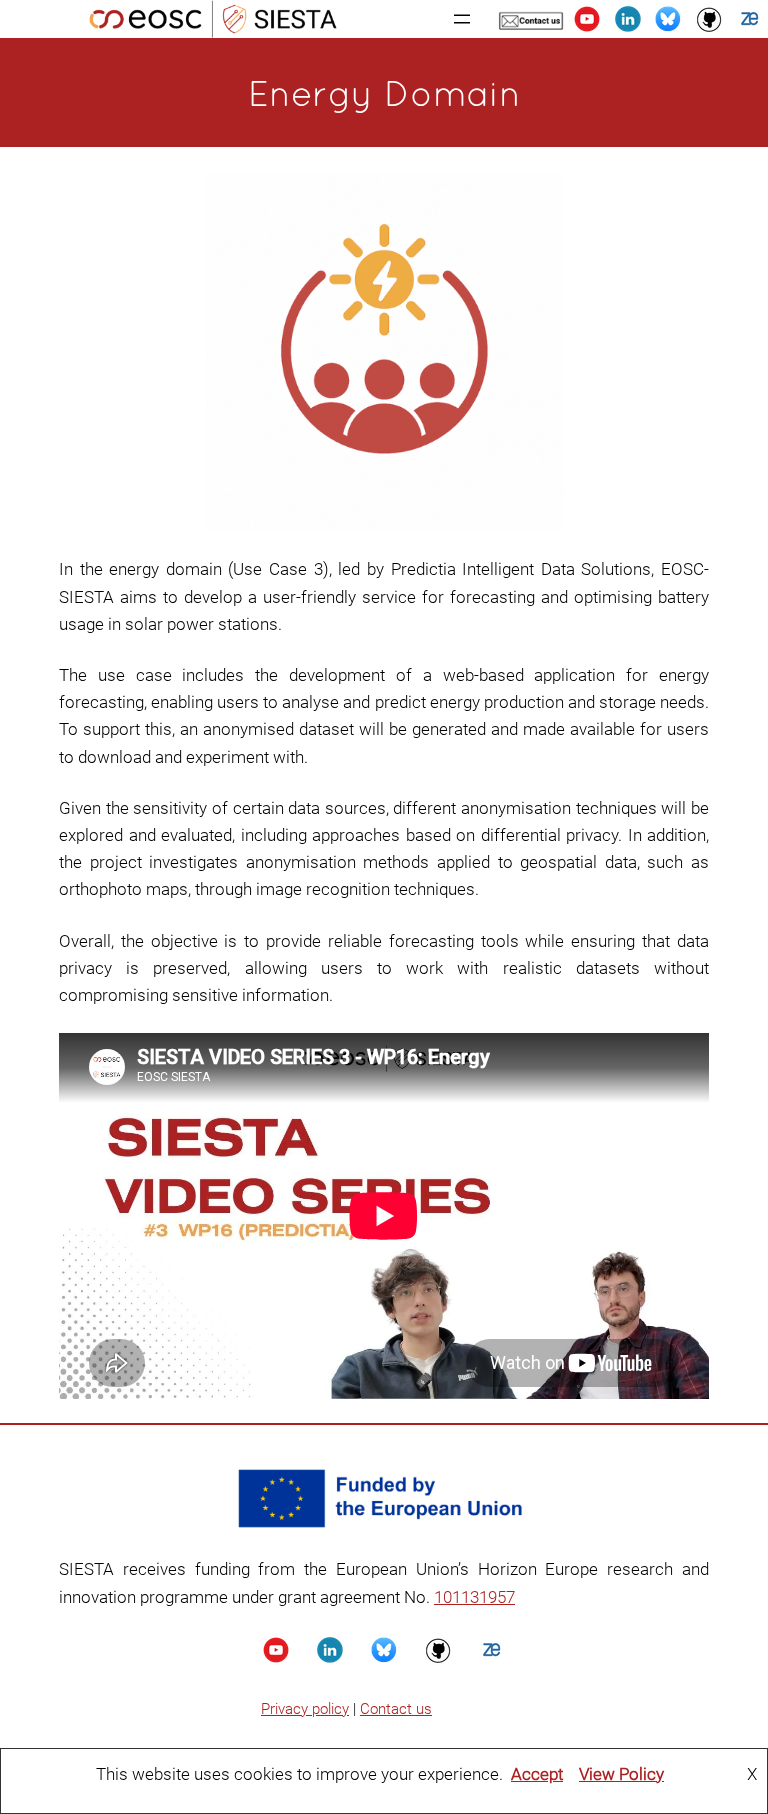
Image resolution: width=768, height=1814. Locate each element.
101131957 (474, 1597)
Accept (537, 1774)
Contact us (396, 1709)
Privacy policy (305, 1709)
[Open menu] (462, 19)
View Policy (621, 1774)
